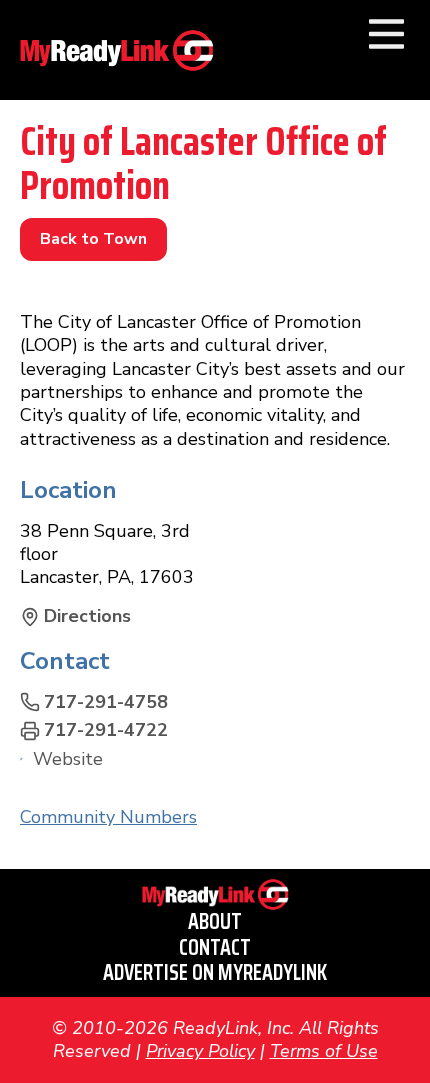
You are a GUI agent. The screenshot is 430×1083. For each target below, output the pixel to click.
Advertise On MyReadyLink (215, 972)
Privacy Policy (200, 1051)
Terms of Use (324, 1051)
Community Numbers (108, 817)
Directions (87, 616)
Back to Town (93, 239)
